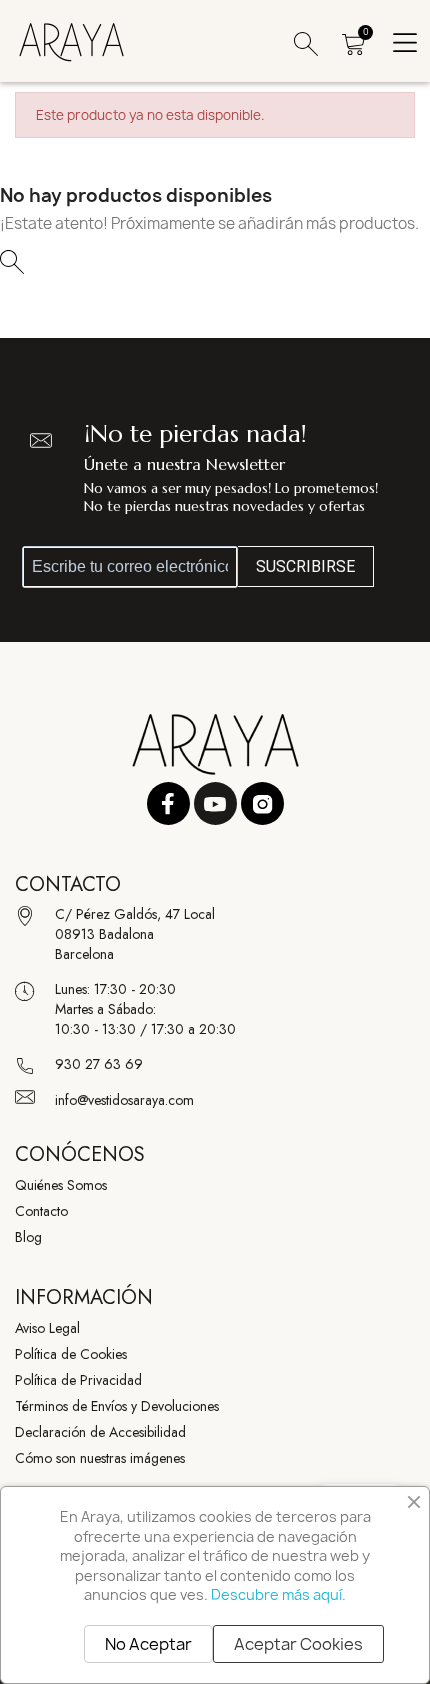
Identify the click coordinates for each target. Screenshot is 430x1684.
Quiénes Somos (61, 1185)
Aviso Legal (47, 1328)
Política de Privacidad (78, 1380)
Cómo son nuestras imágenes (100, 1458)
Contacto (41, 1211)
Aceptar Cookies (298, 1644)
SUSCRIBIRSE (305, 566)
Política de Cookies (71, 1354)
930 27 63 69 (99, 1064)
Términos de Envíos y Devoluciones (117, 1406)
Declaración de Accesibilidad (100, 1432)
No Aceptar (148, 1644)
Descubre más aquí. (278, 1594)
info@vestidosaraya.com (124, 1100)
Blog (28, 1237)
